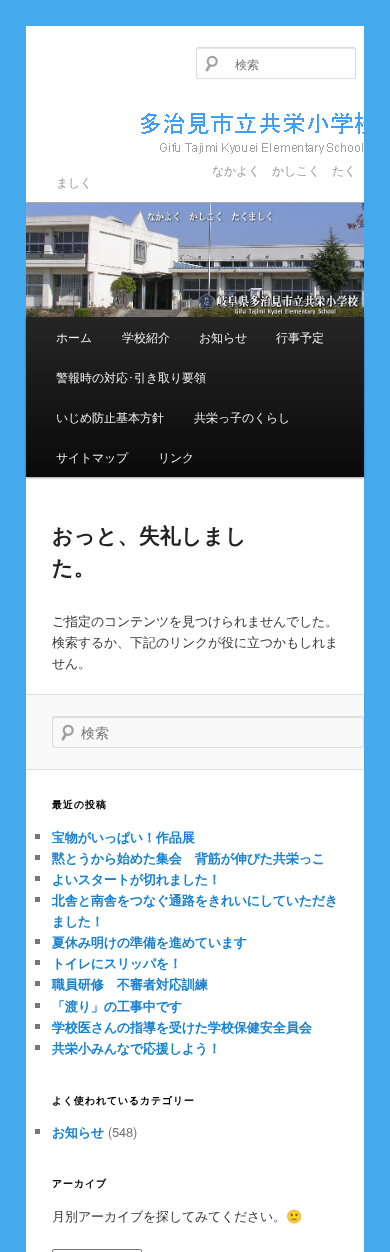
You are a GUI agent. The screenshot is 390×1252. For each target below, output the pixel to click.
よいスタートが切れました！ (136, 878)
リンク (176, 456)
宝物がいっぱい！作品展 (123, 836)
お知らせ (223, 336)
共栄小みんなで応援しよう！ (136, 1047)
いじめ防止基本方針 (110, 416)
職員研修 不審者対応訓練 (130, 983)
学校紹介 (146, 336)
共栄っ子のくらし (242, 416)
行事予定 (300, 336)
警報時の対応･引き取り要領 (131, 376)
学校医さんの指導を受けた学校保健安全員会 (182, 1026)
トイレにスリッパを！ (117, 962)
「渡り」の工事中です (117, 1005)
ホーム (74, 336)
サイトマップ (92, 456)
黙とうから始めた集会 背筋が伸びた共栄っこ (188, 857)
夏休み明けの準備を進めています (149, 941)
